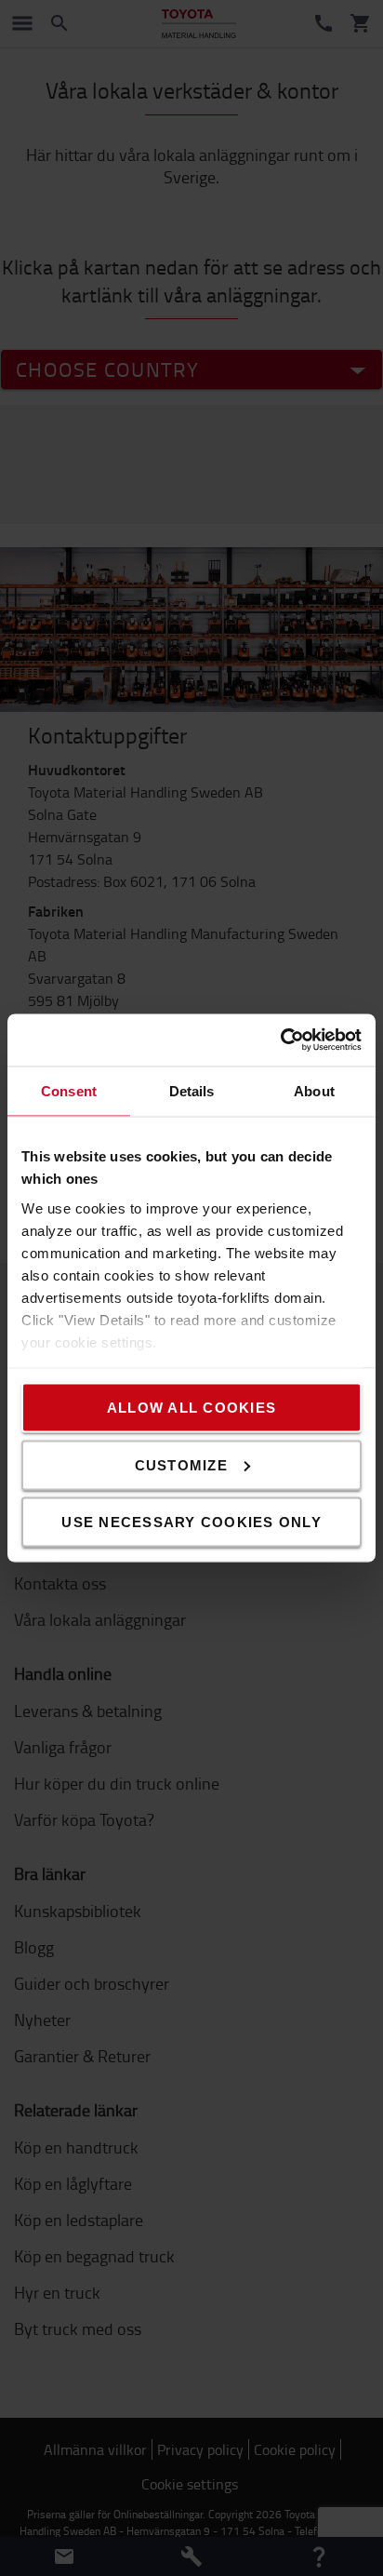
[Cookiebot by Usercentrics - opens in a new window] (280, 1040)
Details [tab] (192, 1090)
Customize (181, 1464)
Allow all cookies (191, 1408)
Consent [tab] (69, 1090)
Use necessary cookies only (191, 1522)
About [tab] (314, 1090)
